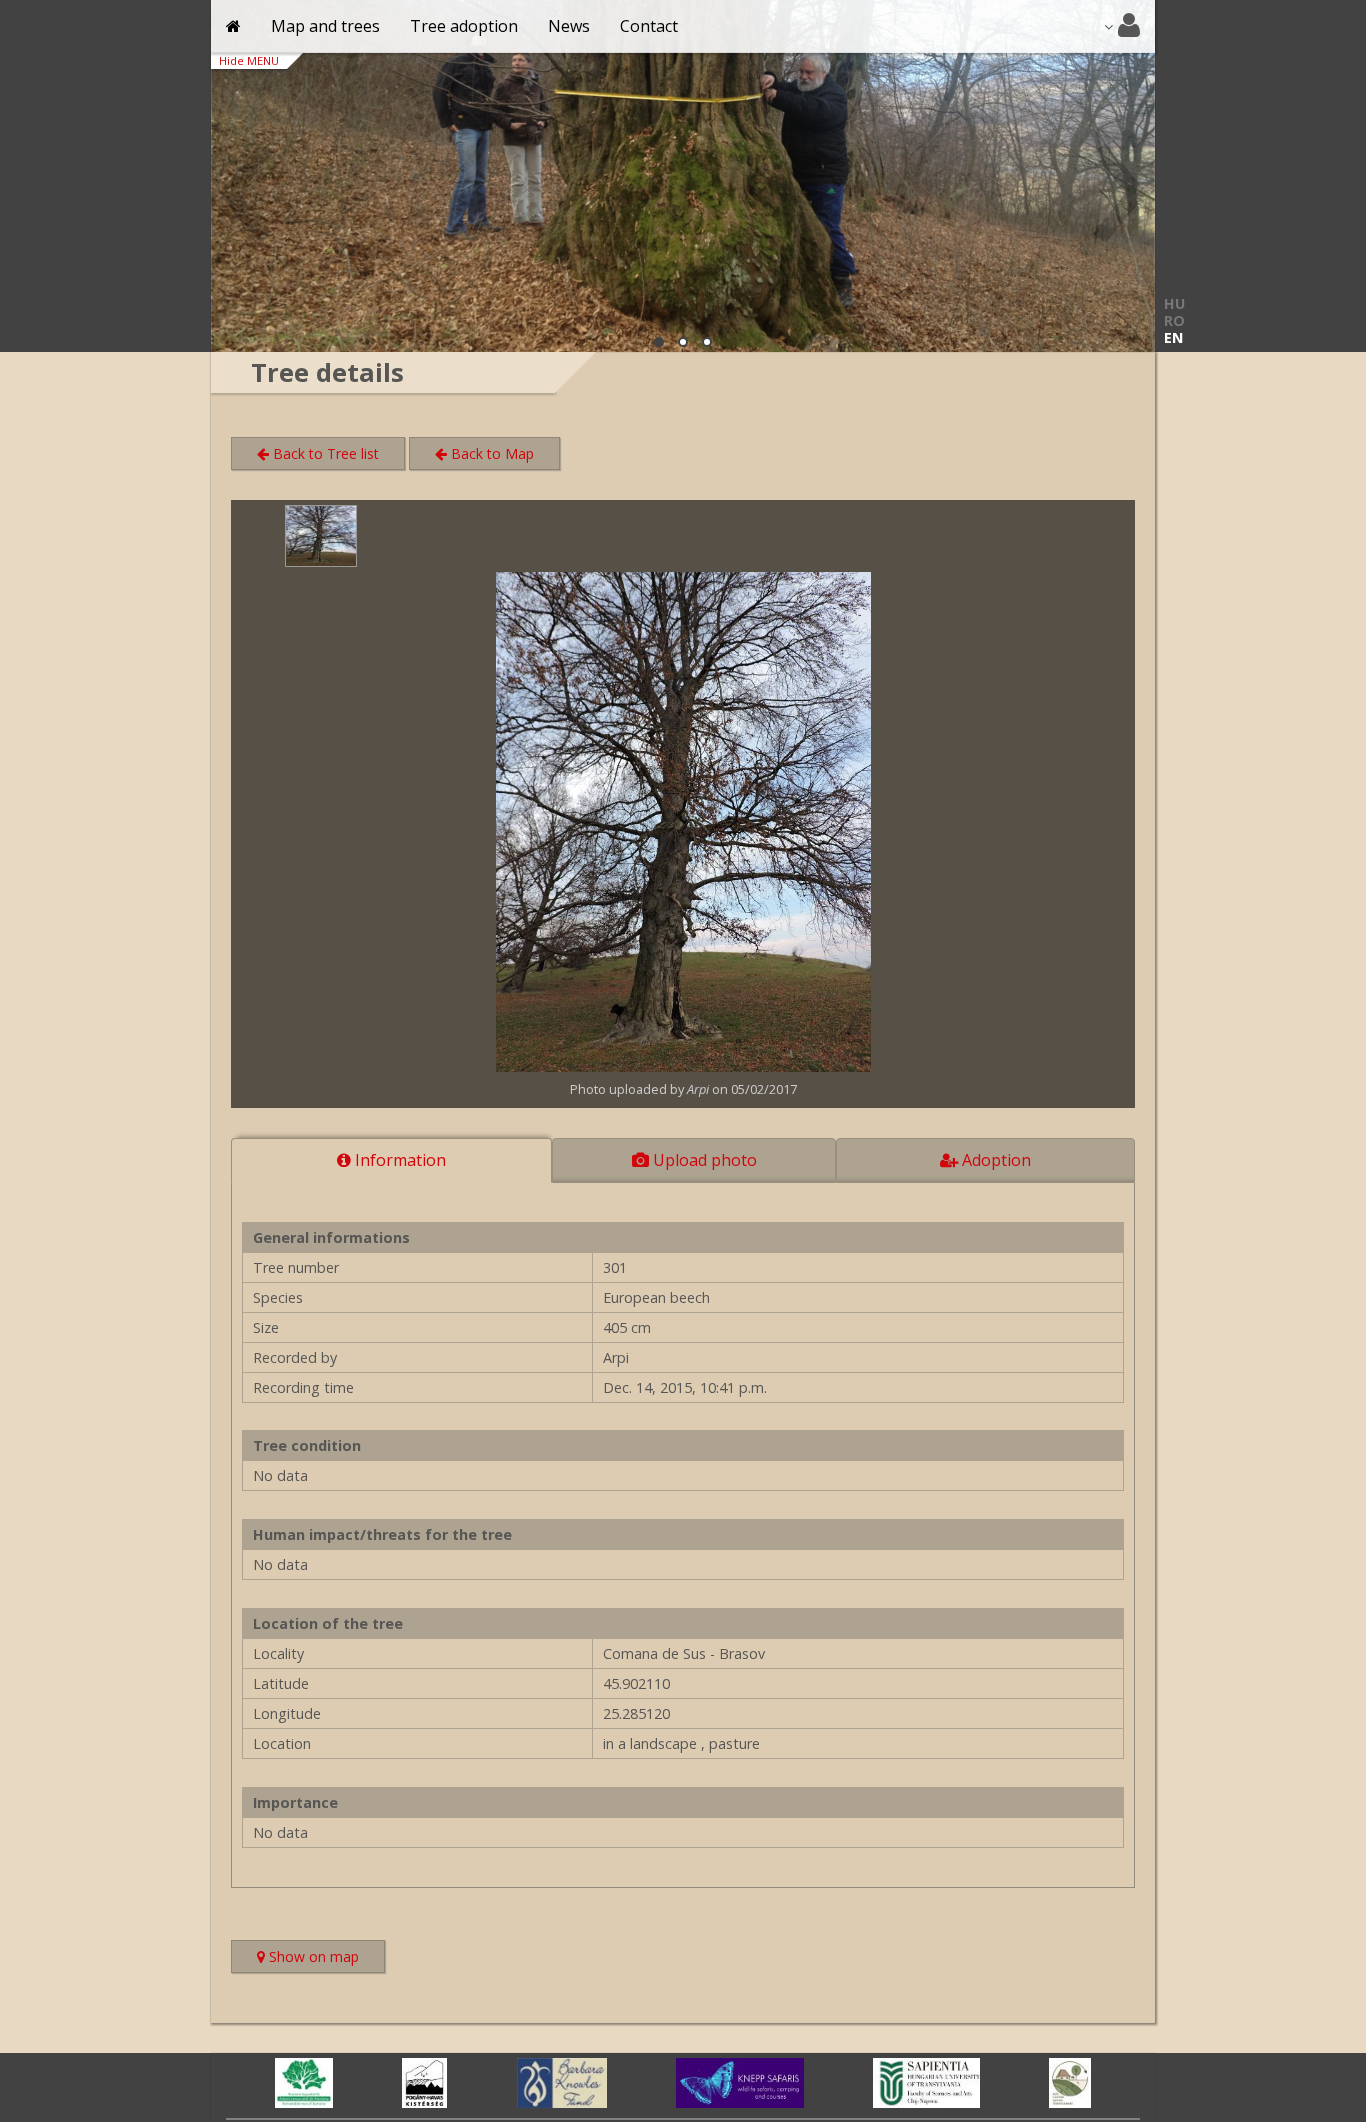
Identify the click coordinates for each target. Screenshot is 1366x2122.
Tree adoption (464, 26)
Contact (649, 26)
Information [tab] (398, 1160)
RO (1174, 320)
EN (1173, 337)
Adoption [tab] (994, 1160)
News (569, 26)
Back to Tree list (324, 453)
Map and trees (325, 26)
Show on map (325, 1959)
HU (1174, 303)
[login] (1122, 26)
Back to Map (490, 453)
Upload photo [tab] (703, 1160)
